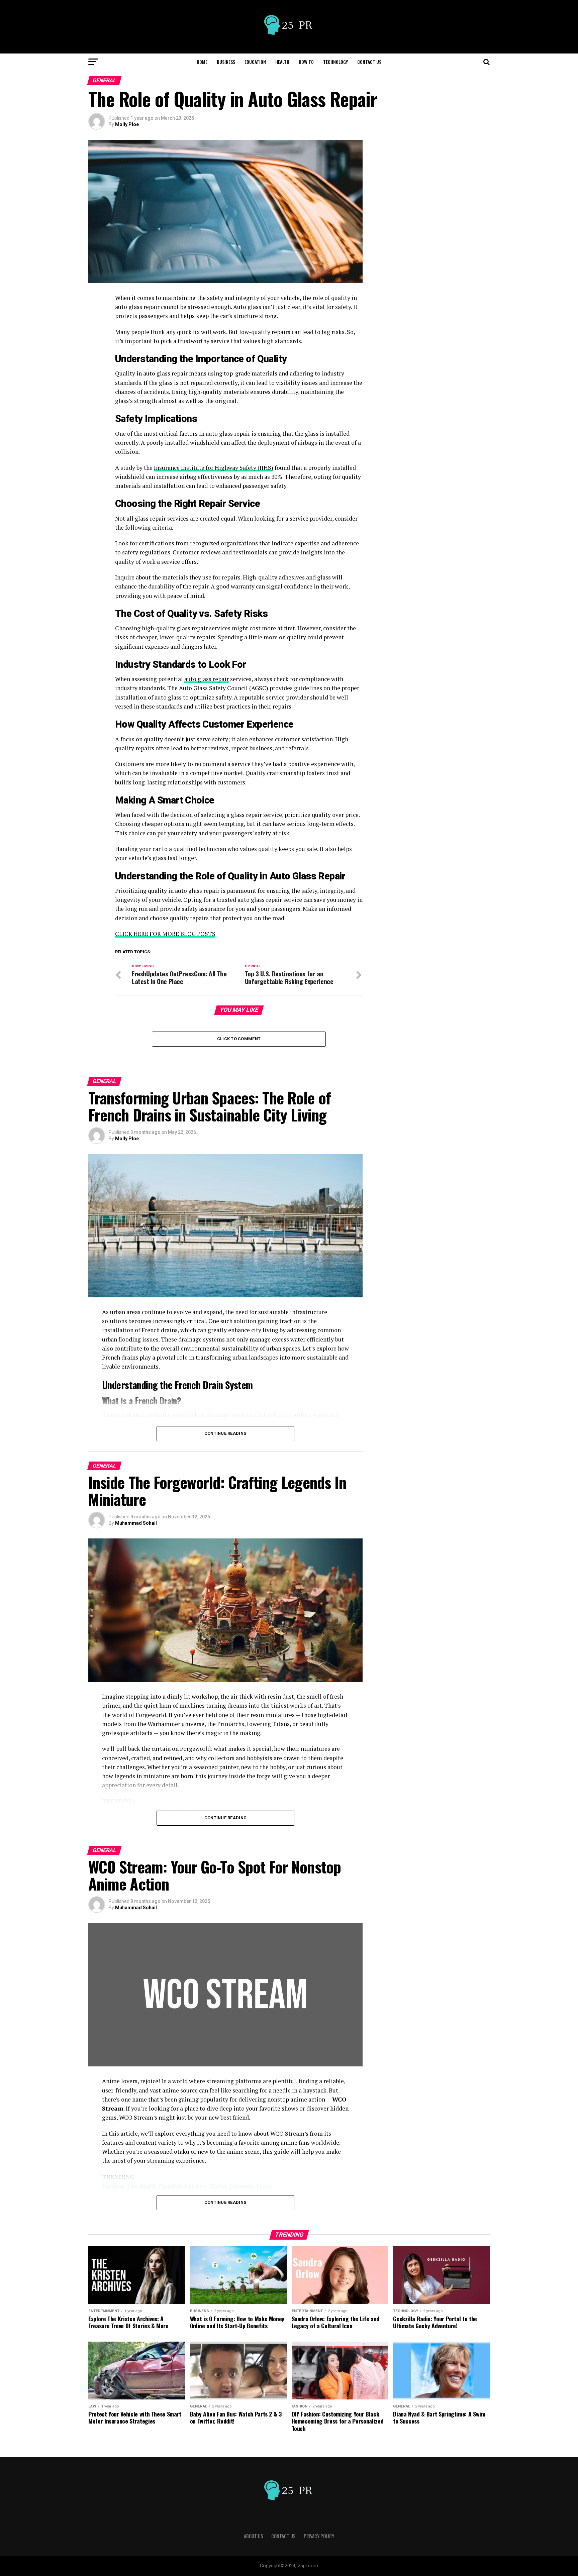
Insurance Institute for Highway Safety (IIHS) (214, 468)
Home (202, 62)
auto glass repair (207, 679)
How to (306, 62)
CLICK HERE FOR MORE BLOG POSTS (165, 934)
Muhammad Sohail (136, 1523)
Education (255, 62)
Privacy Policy (319, 2536)
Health (282, 62)
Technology (335, 62)
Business (226, 62)
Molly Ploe (127, 124)
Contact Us (369, 62)
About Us (254, 2536)
